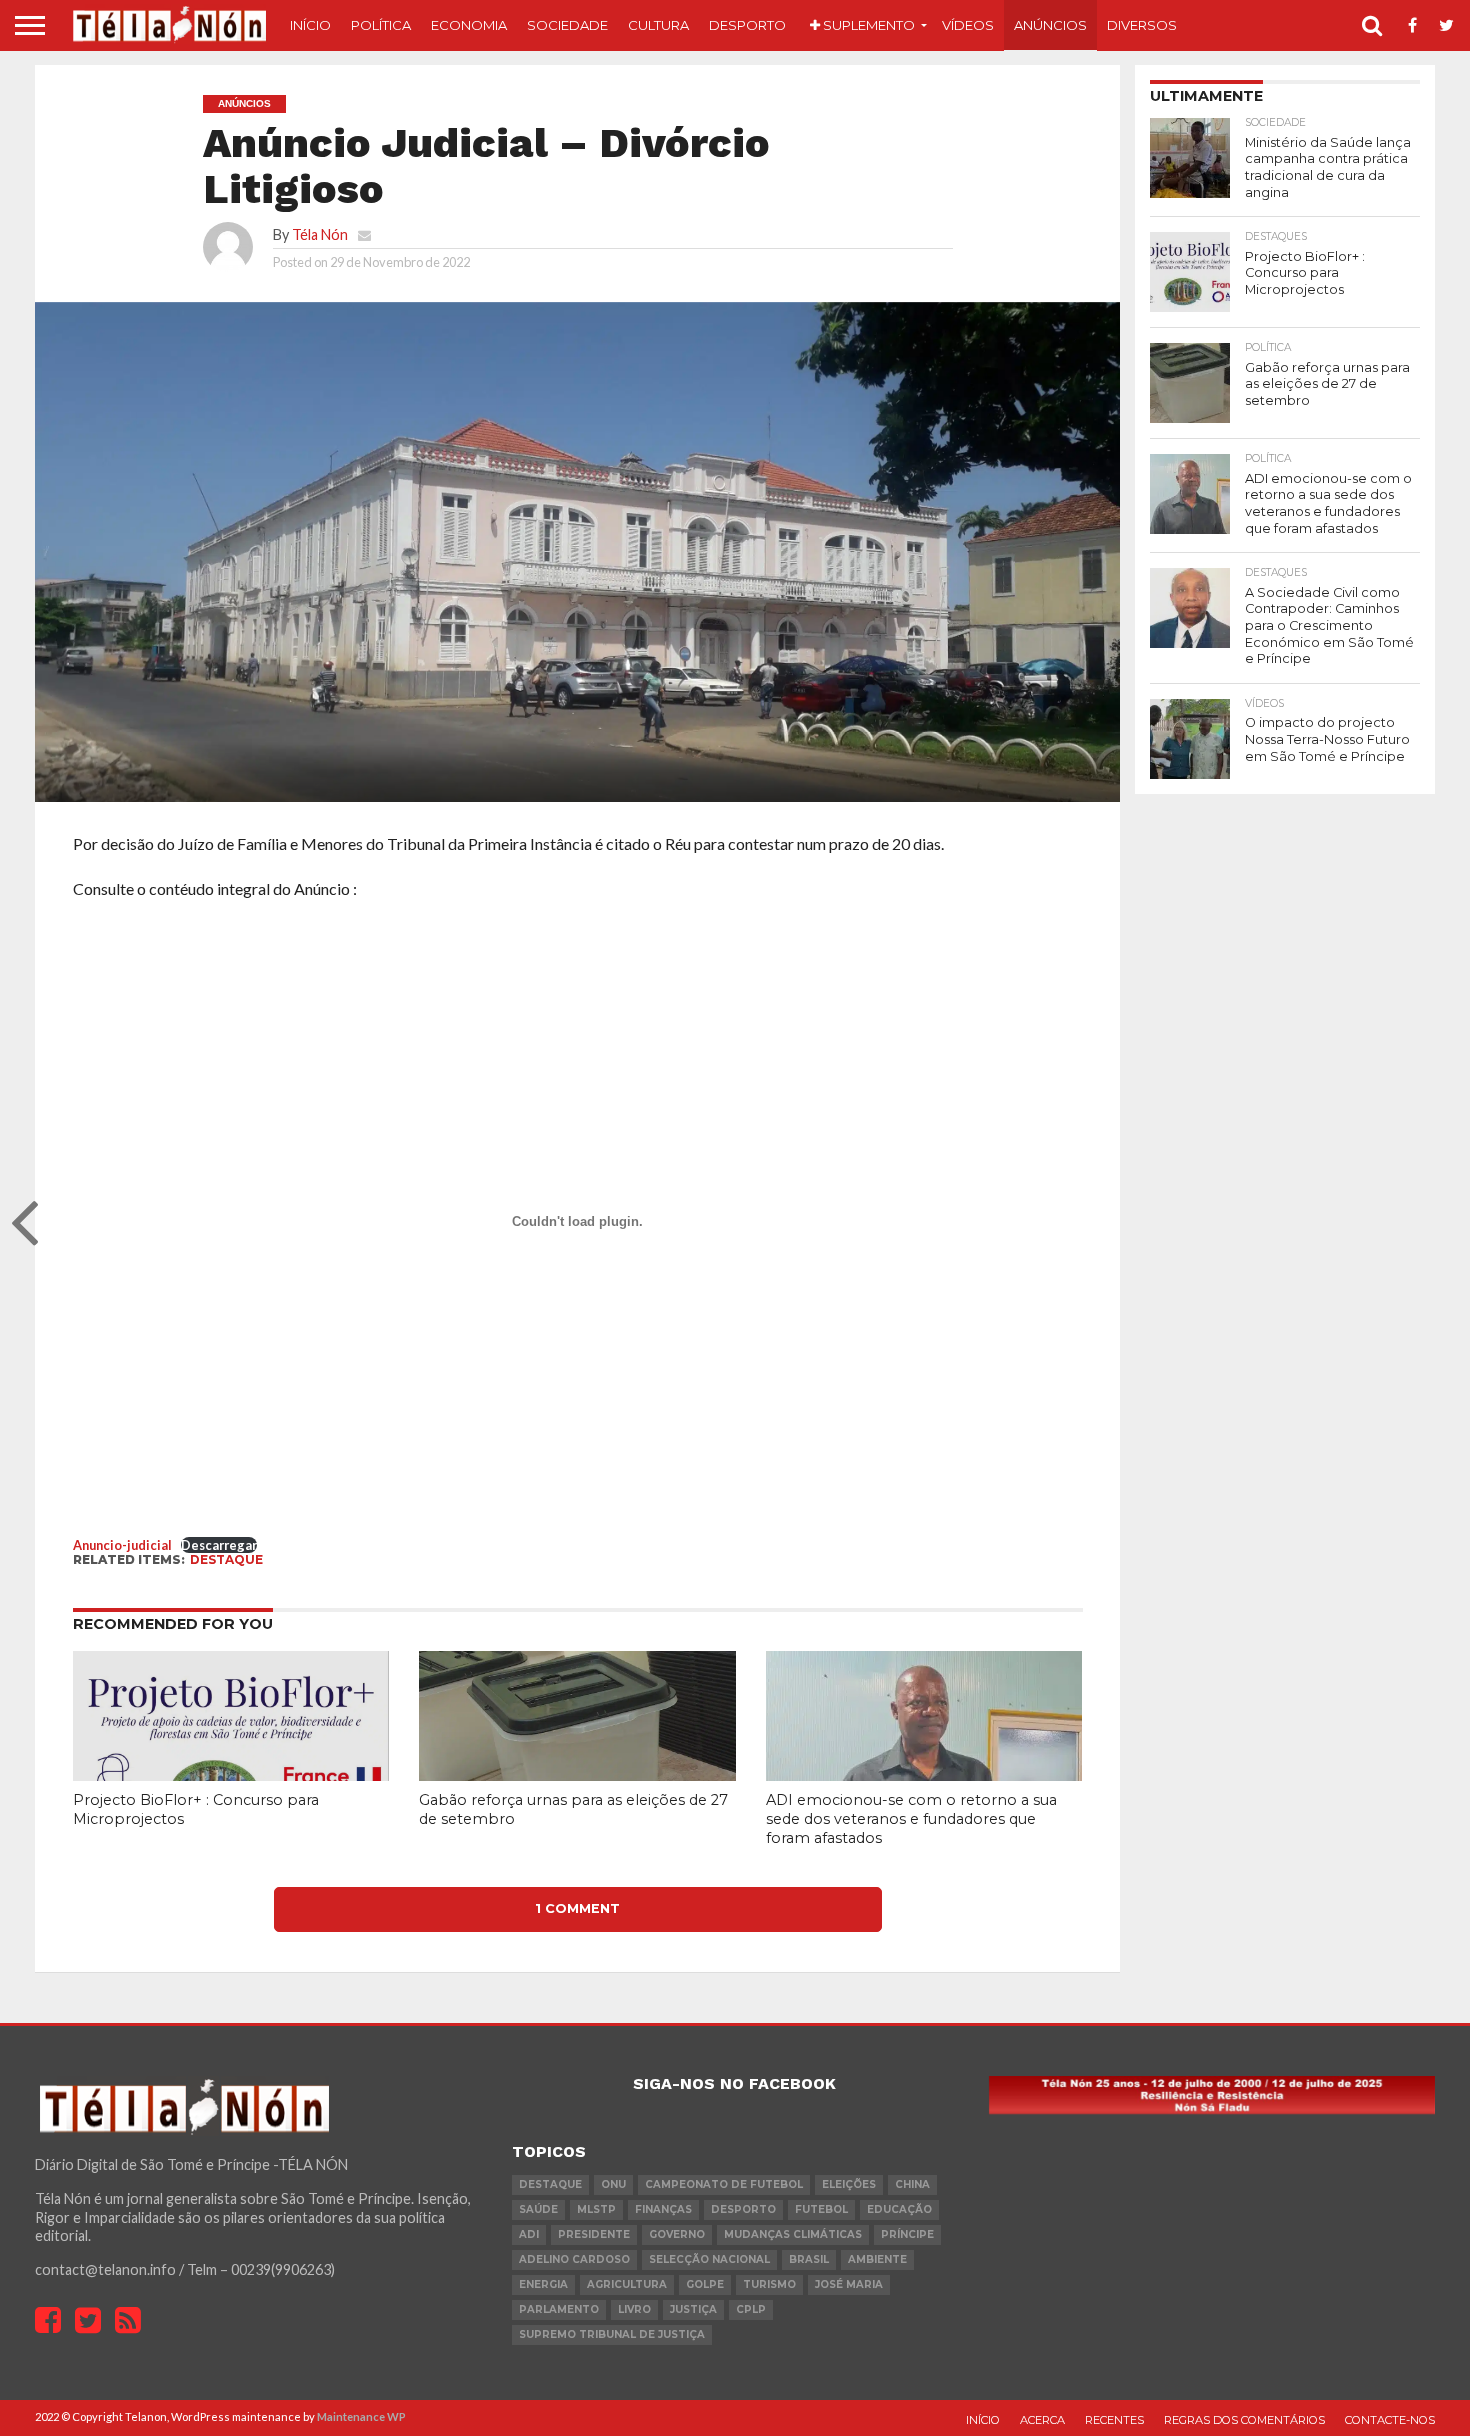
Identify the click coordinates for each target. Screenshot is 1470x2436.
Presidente (594, 2234)
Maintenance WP (361, 2416)
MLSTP (596, 2209)
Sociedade (567, 25)
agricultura (627, 2284)
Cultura (658, 25)
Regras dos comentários (1244, 2420)
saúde (538, 2209)
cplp (751, 2309)
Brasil (809, 2259)
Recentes (1114, 2420)
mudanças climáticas (793, 2234)
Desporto (747, 25)
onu (613, 2184)
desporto (743, 2209)
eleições (849, 2184)
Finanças (663, 2209)
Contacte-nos (1390, 2420)
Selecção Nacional (709, 2259)
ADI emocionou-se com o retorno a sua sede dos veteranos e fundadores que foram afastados (911, 1818)
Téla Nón (320, 234)
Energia (543, 2284)
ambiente (877, 2259)
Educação (899, 2209)
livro (634, 2309)
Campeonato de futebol (724, 2184)
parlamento (559, 2309)
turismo (769, 2284)
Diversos (1142, 25)
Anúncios (1050, 25)
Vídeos (968, 25)
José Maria (849, 2284)
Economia (469, 25)
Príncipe (907, 2234)
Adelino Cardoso (574, 2259)
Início (310, 25)
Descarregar (219, 1545)
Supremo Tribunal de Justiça (612, 2334)
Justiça (693, 2309)
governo (677, 2234)
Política (381, 25)
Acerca (1042, 2420)
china (912, 2184)
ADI (529, 2234)
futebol (821, 2209)
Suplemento (867, 25)
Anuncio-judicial (122, 1545)
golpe (705, 2284)
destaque (226, 1559)
